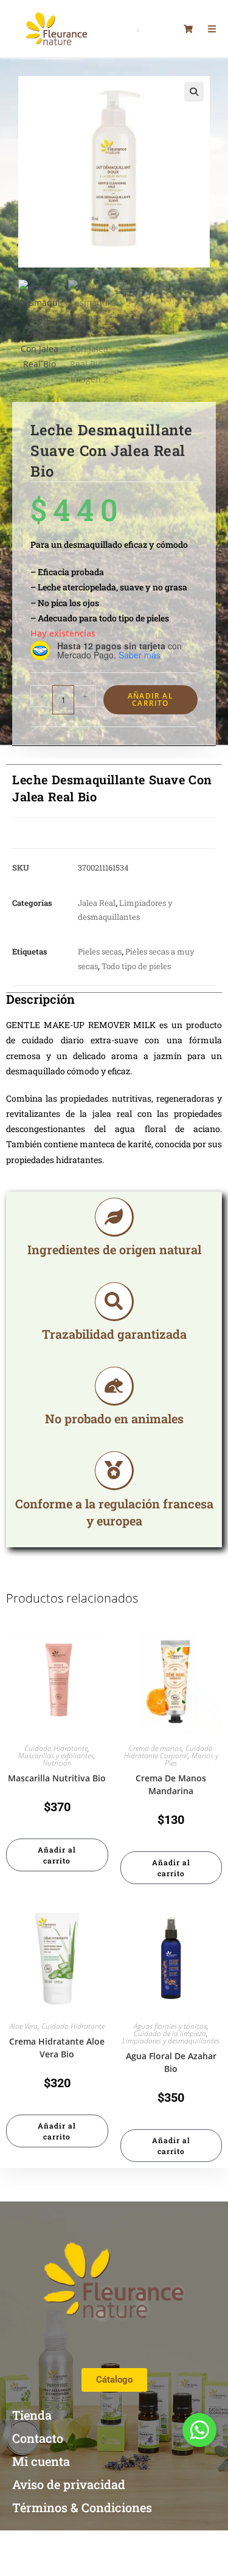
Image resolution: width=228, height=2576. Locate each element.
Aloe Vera (24, 2026)
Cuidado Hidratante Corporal (169, 1752)
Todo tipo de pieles (136, 966)
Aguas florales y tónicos (170, 2026)
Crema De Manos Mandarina (171, 1784)
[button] (194, 92)
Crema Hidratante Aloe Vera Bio (57, 2048)
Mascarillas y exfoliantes (56, 1756)
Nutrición (57, 1763)
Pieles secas (100, 951)
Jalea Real (97, 903)
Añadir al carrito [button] (57, 1855)
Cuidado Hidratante (56, 1748)
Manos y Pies (192, 1759)
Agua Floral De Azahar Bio (171, 2062)
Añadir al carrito (150, 699)
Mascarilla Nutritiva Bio (57, 1778)
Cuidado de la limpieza (170, 2033)
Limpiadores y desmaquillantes (171, 2041)
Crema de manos (155, 1748)
